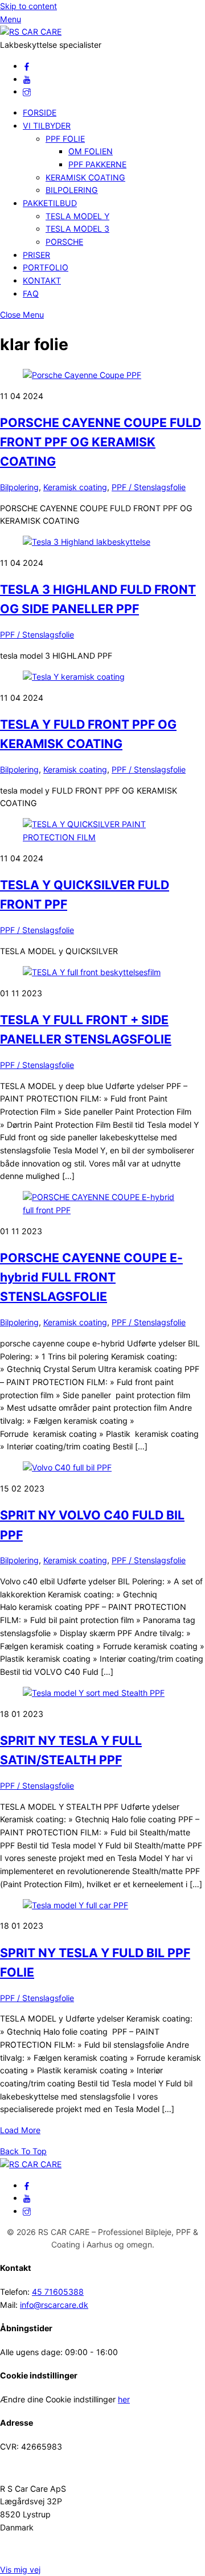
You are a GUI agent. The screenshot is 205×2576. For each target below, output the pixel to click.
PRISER (36, 255)
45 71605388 (58, 2292)
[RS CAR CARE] (31, 32)
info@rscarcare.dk (54, 2305)
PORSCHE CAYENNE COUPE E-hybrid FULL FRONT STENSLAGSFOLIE (91, 1277)
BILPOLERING (72, 190)
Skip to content (28, 6)
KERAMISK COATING (85, 177)
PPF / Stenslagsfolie (149, 487)
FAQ (31, 293)
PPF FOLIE (65, 139)
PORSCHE (64, 242)
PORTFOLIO (46, 267)
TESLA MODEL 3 (77, 229)
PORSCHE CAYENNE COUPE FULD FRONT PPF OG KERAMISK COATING (101, 442)
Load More (20, 2130)
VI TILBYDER (47, 126)
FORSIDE (40, 112)
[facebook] (27, 66)
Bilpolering (19, 487)
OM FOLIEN (91, 151)
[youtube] (27, 79)
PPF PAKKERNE (97, 164)
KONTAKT (42, 280)
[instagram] (27, 91)
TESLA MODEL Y (77, 216)
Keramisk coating (75, 487)
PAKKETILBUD (50, 203)
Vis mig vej (20, 2569)
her (124, 2399)
